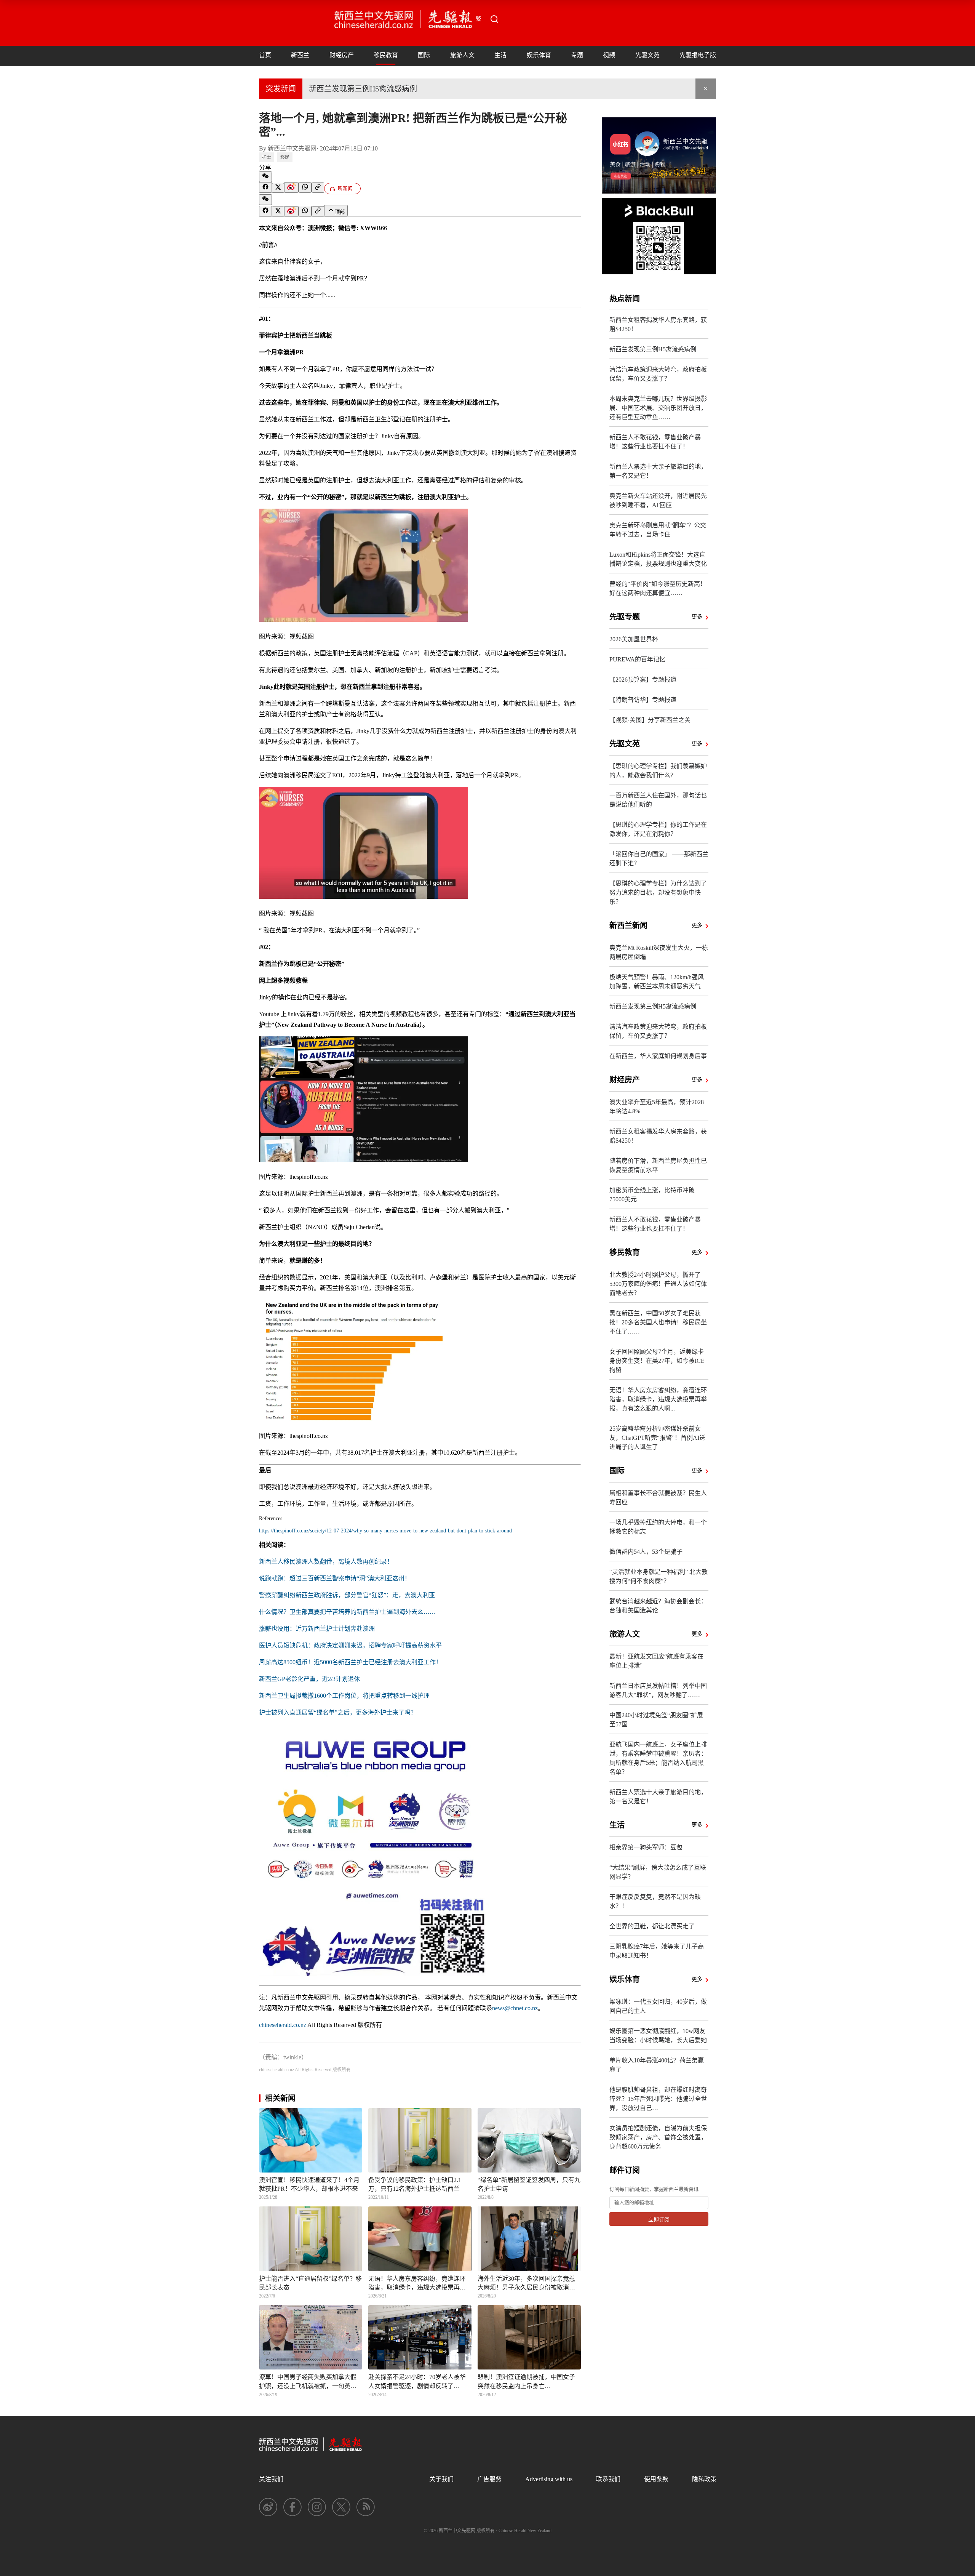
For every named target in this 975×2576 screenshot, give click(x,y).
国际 (424, 55)
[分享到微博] (291, 187)
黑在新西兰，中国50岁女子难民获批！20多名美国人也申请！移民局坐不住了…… (658, 1322)
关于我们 (441, 2479)
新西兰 (300, 55)
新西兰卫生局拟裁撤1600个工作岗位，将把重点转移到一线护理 (344, 1696)
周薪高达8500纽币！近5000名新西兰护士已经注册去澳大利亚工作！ (350, 1662)
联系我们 (608, 2479)
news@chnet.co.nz (515, 2008)
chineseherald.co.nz (283, 2025)
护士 (267, 157)
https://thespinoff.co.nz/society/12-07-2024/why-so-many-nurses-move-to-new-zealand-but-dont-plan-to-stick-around (385, 1531)
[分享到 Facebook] (265, 187)
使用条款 (656, 2479)
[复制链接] (318, 188)
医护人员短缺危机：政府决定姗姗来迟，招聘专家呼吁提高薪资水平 (350, 1645)
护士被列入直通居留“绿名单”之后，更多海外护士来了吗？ (338, 1712)
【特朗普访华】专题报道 (643, 700)
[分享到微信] (265, 177)
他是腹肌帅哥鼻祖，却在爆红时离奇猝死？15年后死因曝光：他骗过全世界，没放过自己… (658, 2099)
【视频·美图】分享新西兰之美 (650, 720)
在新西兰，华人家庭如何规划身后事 (658, 1056)
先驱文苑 (647, 55)
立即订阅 (659, 2220)
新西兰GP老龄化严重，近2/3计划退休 (309, 1679)
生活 (500, 55)
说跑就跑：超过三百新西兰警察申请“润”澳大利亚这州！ (335, 1578)
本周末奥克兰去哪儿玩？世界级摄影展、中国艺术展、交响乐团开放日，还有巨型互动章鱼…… (658, 408)
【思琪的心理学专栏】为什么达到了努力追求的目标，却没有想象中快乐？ (658, 893)
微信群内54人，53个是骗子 (646, 1552)
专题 (577, 55)
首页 (265, 55)
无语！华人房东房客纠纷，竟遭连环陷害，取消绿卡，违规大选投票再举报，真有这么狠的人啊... (658, 1399)
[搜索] (494, 19)
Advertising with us (549, 2479)
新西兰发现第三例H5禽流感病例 (363, 89)
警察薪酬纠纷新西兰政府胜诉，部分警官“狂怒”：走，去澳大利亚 (347, 1595)
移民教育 (386, 55)
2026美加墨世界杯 (634, 639)
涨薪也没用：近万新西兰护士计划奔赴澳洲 (317, 1629)
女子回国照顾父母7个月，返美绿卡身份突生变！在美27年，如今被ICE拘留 (657, 1361)
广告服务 (489, 2479)
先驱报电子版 (698, 55)
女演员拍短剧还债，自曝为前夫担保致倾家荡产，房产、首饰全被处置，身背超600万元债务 (658, 2137)
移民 (285, 157)
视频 (609, 55)
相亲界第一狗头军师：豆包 (646, 1847)
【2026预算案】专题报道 (643, 680)
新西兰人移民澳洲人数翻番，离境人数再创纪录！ (326, 1562)
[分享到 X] (278, 188)
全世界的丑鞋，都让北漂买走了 (652, 1926)
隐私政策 (704, 2479)
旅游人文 (462, 55)
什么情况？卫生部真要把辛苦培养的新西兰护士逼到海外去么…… (347, 1612)
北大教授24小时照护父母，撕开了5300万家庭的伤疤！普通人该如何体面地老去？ (658, 1284)
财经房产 (342, 55)
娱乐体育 (539, 55)
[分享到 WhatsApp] (305, 187)
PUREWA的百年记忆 (637, 659)
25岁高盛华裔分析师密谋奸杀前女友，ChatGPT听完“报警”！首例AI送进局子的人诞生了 (657, 1438)
